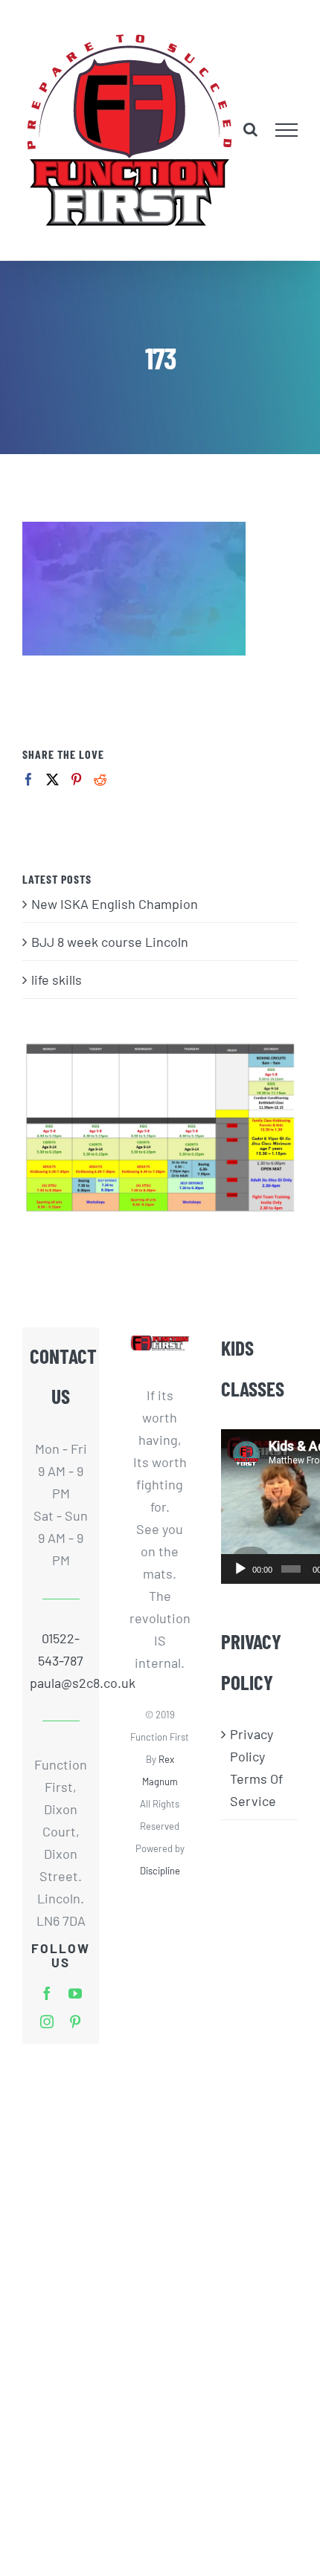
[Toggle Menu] (287, 130)
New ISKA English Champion (115, 904)
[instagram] (47, 2022)
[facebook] (47, 1993)
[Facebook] (29, 779)
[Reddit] (100, 779)
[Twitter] (52, 779)
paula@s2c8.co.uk (61, 1683)
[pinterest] (75, 2022)
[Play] (240, 1569)
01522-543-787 (61, 1649)
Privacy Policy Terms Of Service (256, 1767)
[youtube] (75, 1993)
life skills (57, 980)
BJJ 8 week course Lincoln (110, 942)
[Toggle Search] (250, 129)
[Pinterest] (76, 779)
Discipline (160, 1871)
